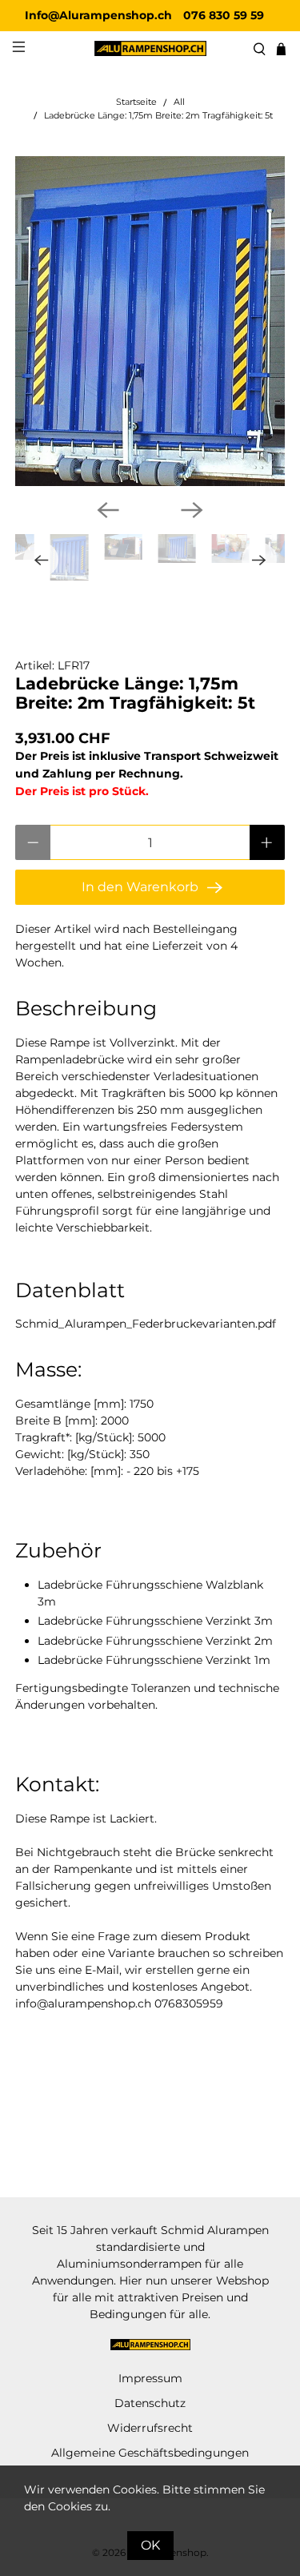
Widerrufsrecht (150, 2428)
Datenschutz (150, 2403)
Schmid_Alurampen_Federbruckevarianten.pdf (146, 1324)
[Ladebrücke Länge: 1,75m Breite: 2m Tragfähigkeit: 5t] (150, 321)
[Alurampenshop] (150, 48)
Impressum (150, 2378)
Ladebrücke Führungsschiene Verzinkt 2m (155, 1641)
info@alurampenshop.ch (83, 2003)
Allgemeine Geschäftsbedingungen (150, 2453)
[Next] (192, 510)
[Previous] (108, 510)
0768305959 (189, 2003)
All (179, 103)
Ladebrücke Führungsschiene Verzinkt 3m (155, 1621)
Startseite (136, 103)
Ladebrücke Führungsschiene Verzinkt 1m (154, 1660)
